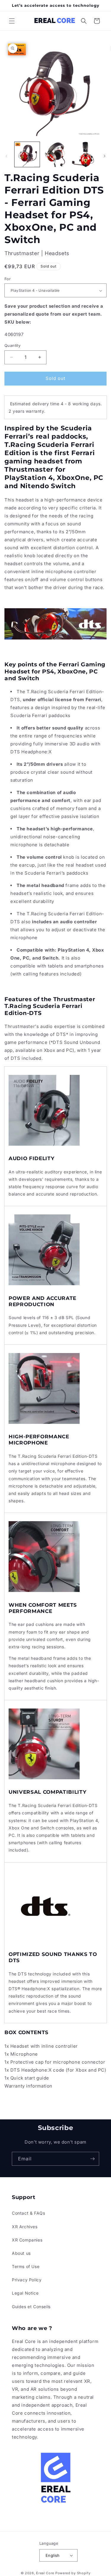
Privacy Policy (27, 2280)
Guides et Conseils (31, 2307)
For (8, 279)
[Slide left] (7, 156)
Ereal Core (45, 2573)
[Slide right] (104, 156)
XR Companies (27, 2240)
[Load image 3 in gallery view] (84, 154)
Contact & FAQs (28, 2213)
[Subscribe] (92, 2159)
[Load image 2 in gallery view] (55, 154)
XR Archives (25, 2227)
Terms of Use (26, 2266)
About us (21, 2253)
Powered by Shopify (73, 2573)
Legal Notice (25, 2293)
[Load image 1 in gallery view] (27, 154)
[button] (12, 21)
